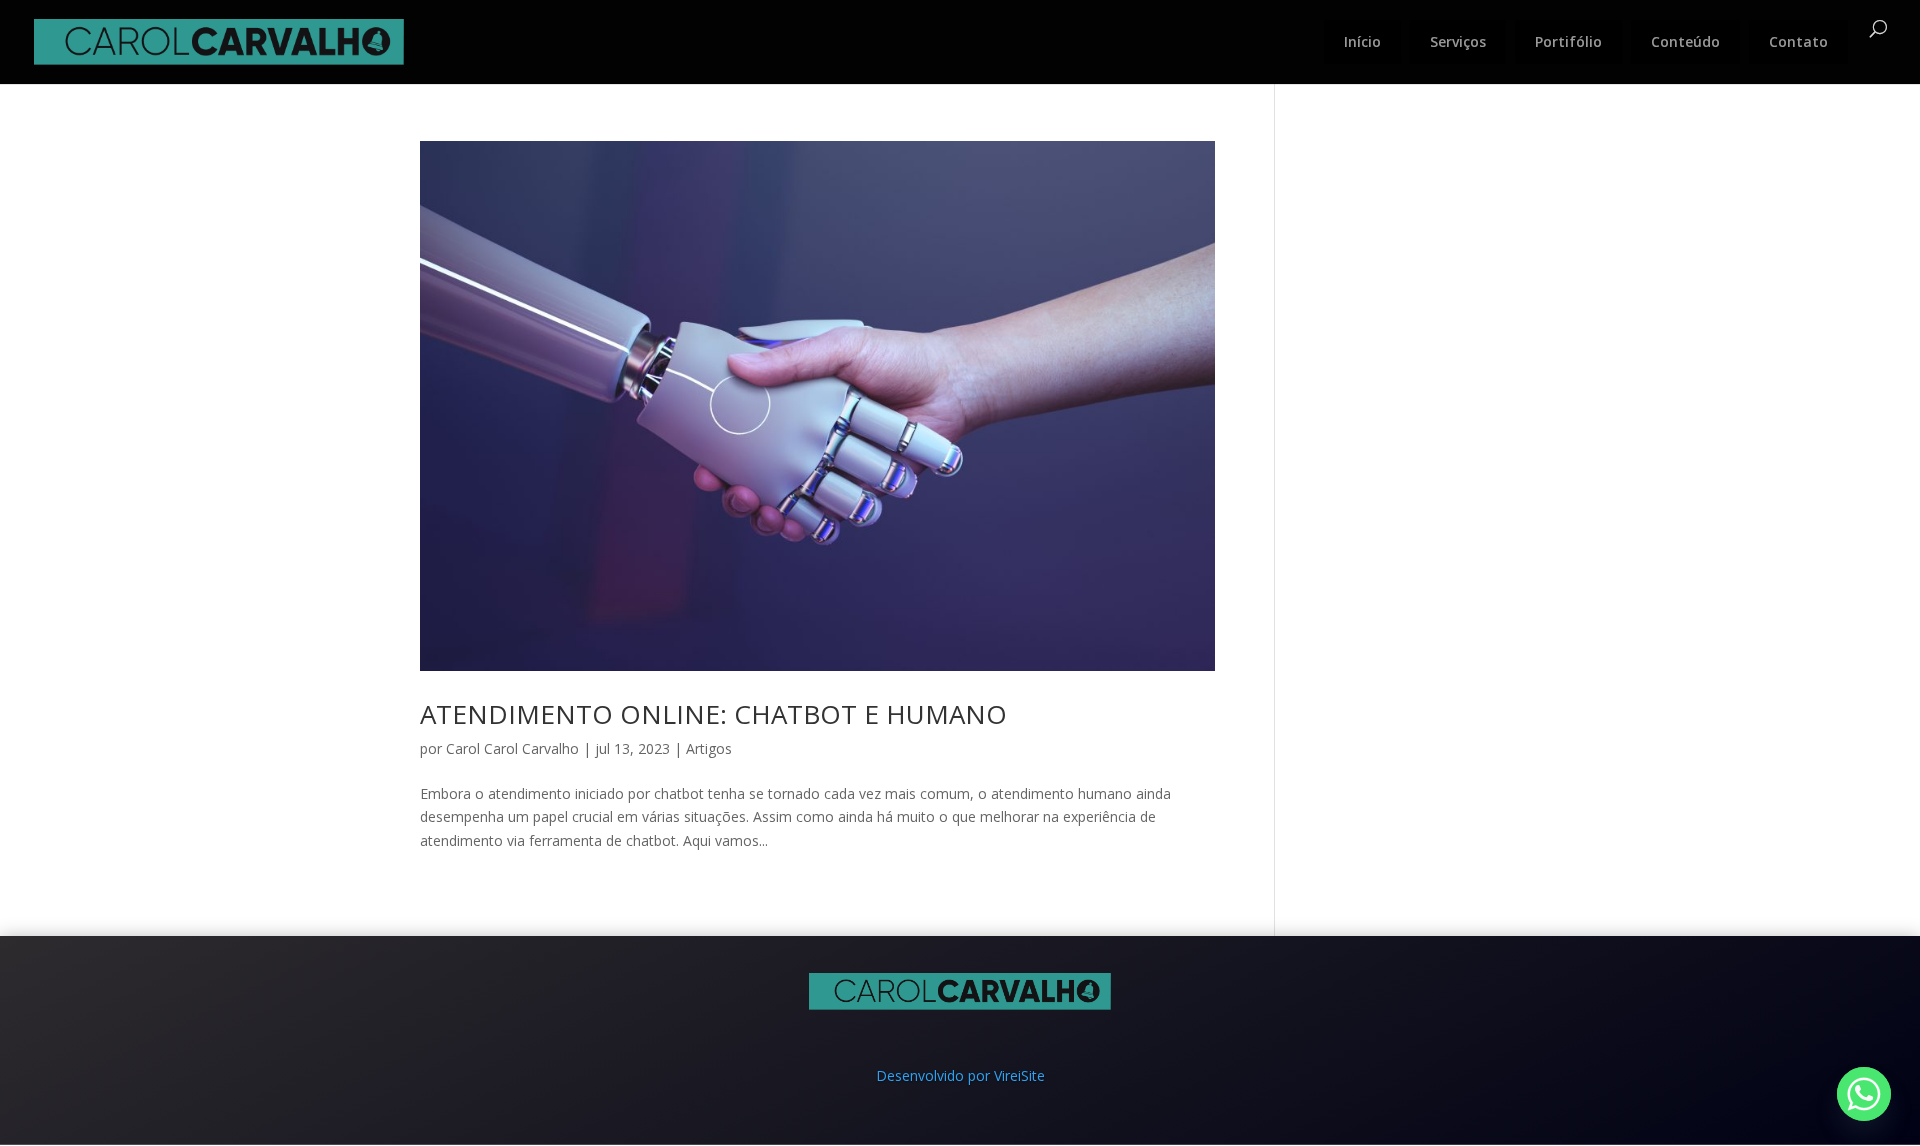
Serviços (1458, 41)
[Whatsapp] (1864, 1094)
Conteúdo (1685, 41)
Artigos (709, 748)
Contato (1798, 41)
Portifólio (1568, 41)
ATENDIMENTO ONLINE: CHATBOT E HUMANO (713, 714)
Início (1362, 41)
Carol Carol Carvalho (512, 748)
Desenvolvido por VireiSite (960, 1075)
